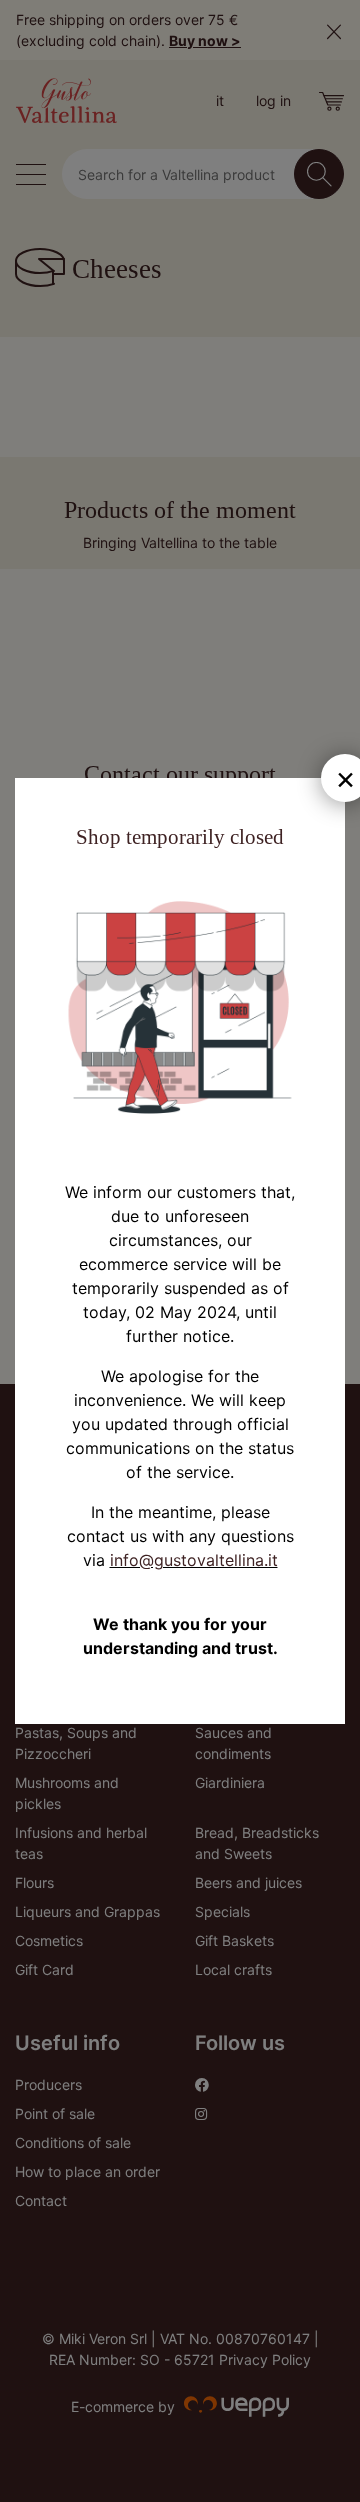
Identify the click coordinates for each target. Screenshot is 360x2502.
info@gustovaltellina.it (194, 1560)
